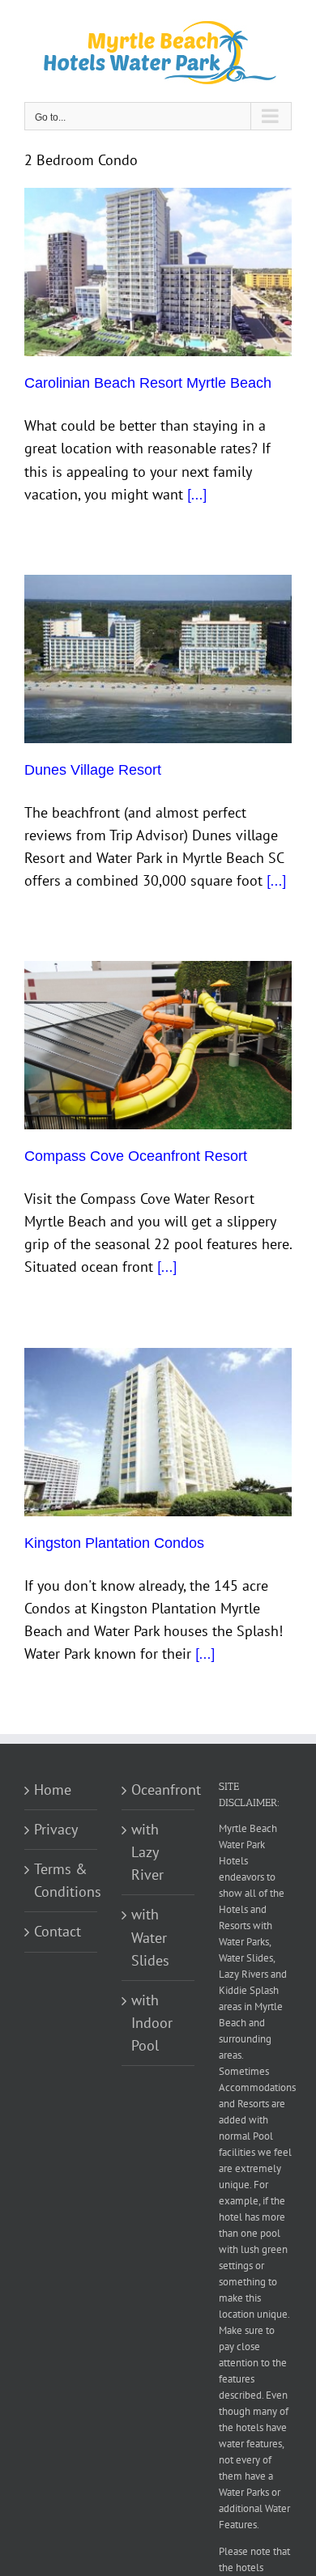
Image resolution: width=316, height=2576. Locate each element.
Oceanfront (159, 1790)
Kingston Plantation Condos (114, 1543)
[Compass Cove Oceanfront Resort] (158, 1045)
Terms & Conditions (62, 1880)
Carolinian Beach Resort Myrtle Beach (148, 383)
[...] (197, 494)
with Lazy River (147, 1852)
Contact (58, 1931)
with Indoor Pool (152, 2023)
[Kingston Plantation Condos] (158, 1432)
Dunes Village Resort (93, 770)
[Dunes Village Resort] (158, 659)
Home (53, 1790)
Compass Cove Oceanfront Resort (136, 1156)
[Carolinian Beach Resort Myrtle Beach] (158, 272)
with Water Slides (150, 1937)
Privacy (56, 1829)
